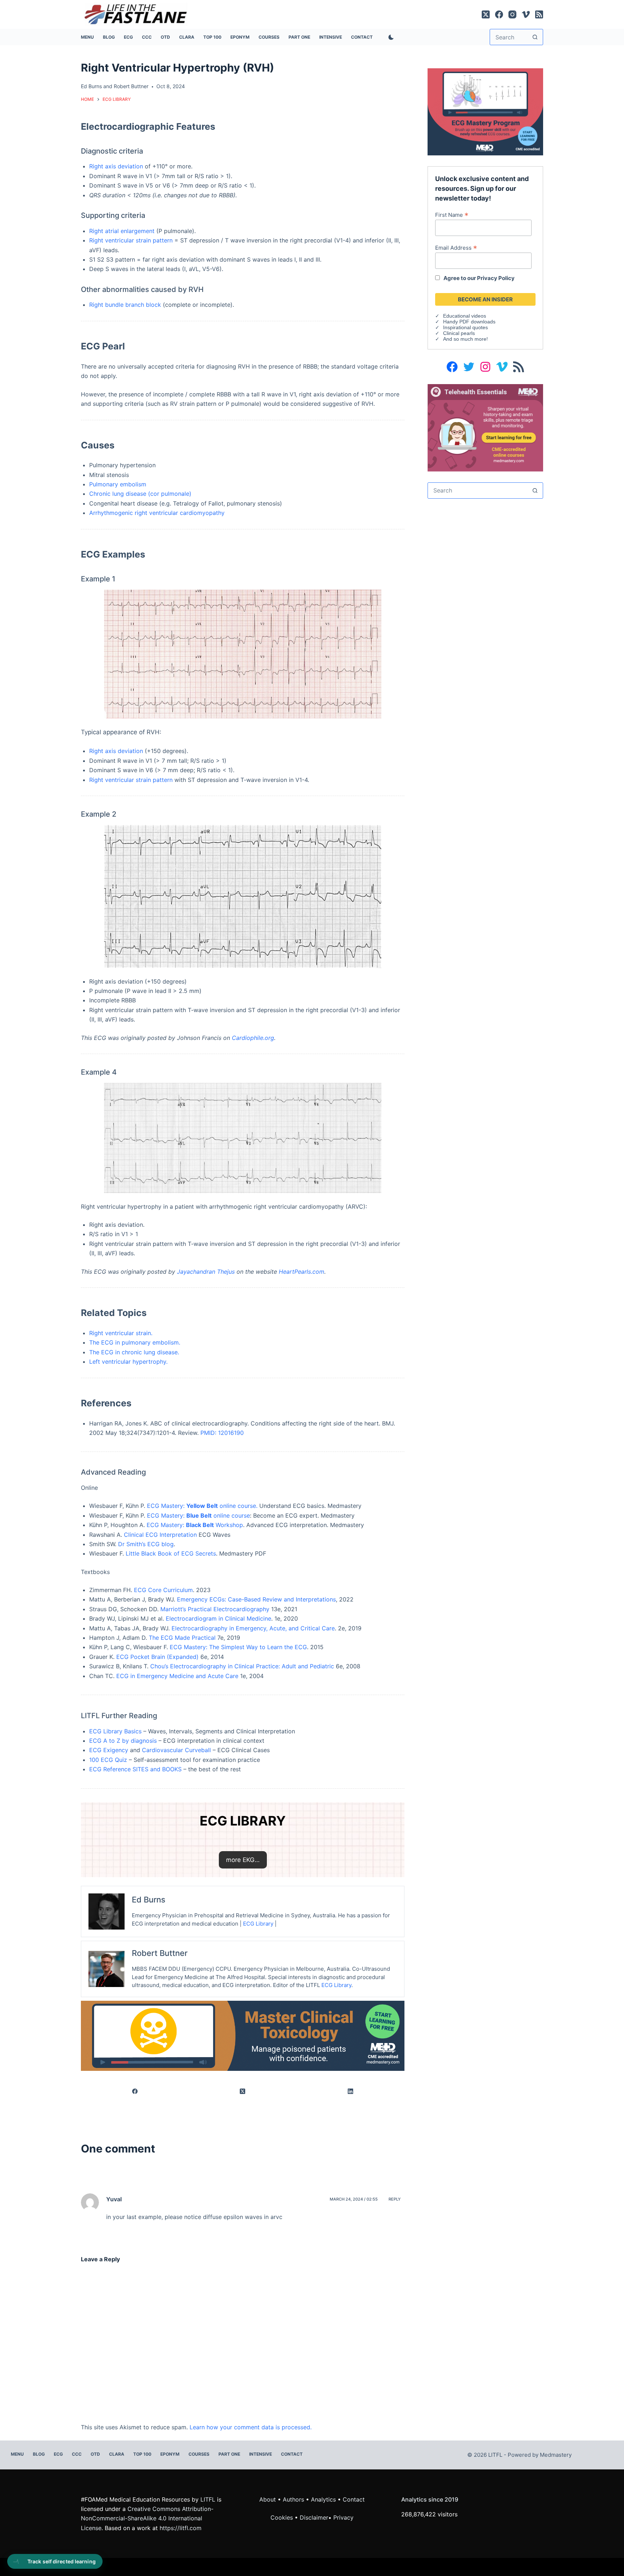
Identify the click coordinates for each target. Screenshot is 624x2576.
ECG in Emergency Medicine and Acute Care (177, 1676)
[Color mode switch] (390, 37)
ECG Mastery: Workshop (195, 1525)
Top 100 (212, 37)
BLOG (109, 37)
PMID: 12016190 (222, 1433)
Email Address (456, 248)
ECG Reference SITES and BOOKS (135, 1769)
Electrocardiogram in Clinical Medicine (218, 1618)
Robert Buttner (131, 86)
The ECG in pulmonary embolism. (135, 1342)
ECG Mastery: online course (198, 1515)
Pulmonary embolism (118, 484)
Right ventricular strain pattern (131, 240)
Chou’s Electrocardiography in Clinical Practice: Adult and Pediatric (242, 1666)
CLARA (187, 37)
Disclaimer (314, 2517)
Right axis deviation (116, 166)
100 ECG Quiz (108, 1760)
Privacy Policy (496, 278)
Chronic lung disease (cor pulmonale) (140, 494)
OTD (165, 37)
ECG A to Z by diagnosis (123, 1741)
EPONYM (240, 37)
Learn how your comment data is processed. (251, 2427)
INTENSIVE (331, 37)
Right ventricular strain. (121, 1333)
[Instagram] (512, 14)
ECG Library (258, 1924)
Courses (269, 37)
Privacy (343, 2517)
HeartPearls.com (302, 1272)
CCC (147, 37)
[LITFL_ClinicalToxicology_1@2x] (243, 2035)
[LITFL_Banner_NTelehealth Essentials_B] (485, 427)
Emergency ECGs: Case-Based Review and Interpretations (256, 1599)
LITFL (208, 2499)
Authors (293, 2499)
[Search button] (535, 37)
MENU (87, 37)
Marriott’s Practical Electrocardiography (215, 1609)
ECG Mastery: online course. (202, 1506)
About (268, 2499)
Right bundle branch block (125, 305)
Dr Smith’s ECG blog (146, 1544)
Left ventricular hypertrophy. (128, 1362)
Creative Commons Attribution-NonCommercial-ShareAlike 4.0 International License (147, 2518)
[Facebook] (499, 14)
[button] (243, 1860)
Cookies (283, 2517)
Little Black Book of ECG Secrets (171, 1553)
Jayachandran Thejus (207, 1272)
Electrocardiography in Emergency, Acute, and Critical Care (253, 1628)
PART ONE (299, 37)
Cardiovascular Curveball (176, 1750)
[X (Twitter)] (486, 14)
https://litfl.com (181, 2528)
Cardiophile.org (253, 1038)
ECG (128, 37)
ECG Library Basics (115, 1731)
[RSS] (539, 14)
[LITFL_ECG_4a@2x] (485, 111)
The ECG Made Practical (182, 1638)
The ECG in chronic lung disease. (134, 1352)
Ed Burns (91, 86)
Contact (362, 37)
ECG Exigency (109, 1750)
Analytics (323, 2499)
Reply (395, 2199)
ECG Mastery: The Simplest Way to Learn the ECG (238, 1647)
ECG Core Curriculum (163, 1590)
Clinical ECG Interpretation (160, 1535)
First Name (452, 215)
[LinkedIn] (351, 2091)
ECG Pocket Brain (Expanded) (157, 1657)
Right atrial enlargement (122, 231)
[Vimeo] (526, 14)
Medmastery (556, 2455)
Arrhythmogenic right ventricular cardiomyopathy (157, 513)
